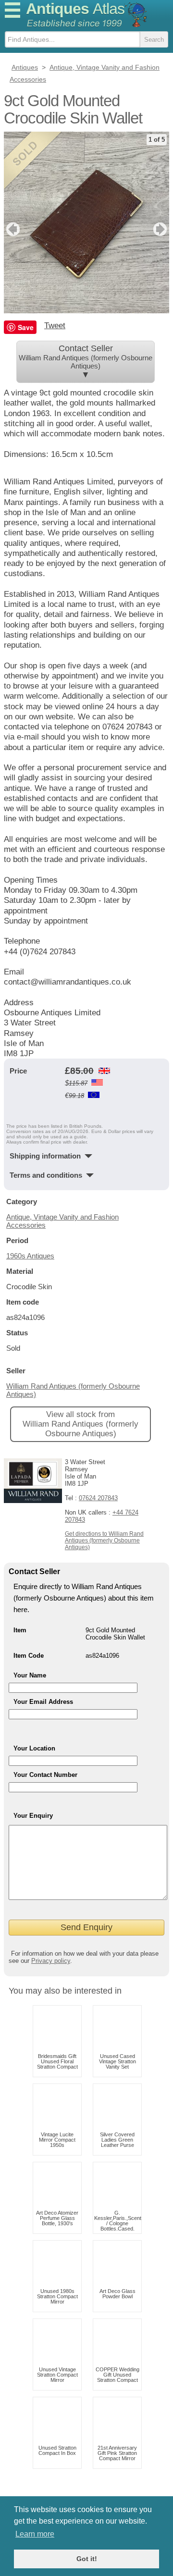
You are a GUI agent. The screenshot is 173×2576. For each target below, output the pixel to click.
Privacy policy (51, 1961)
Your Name (30, 1675)
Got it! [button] (87, 2559)
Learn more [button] (35, 2534)
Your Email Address (43, 1702)
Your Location (34, 1748)
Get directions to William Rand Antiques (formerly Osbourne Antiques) (104, 1541)
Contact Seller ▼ (86, 362)
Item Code (29, 1656)
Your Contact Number (45, 1775)
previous (12, 229)
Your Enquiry (33, 1816)
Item (20, 1630)
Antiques (75, 9)
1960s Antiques (30, 1256)
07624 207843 (98, 1498)
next (161, 229)
